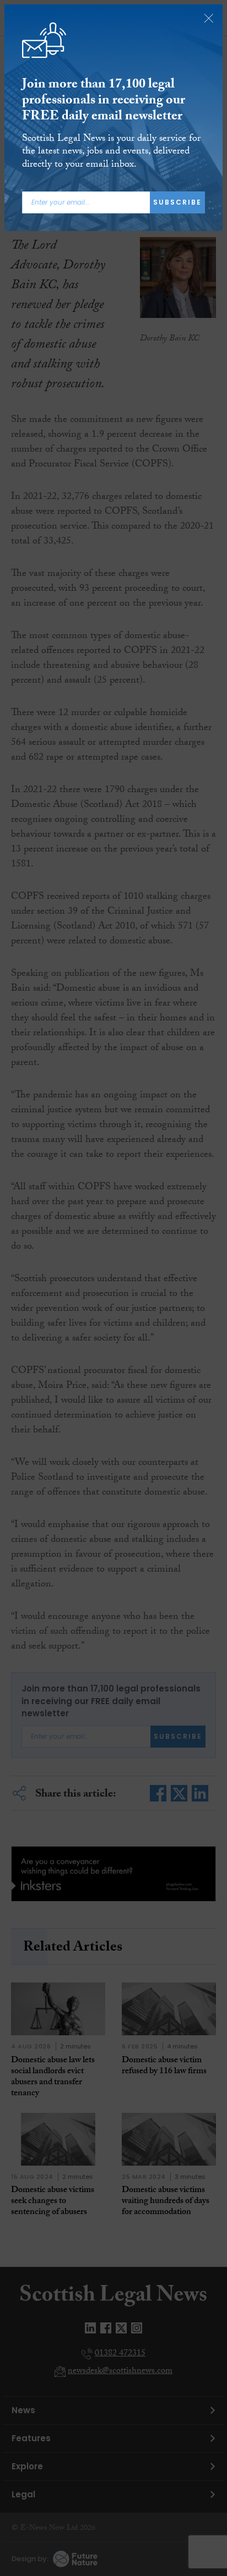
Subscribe (177, 202)
